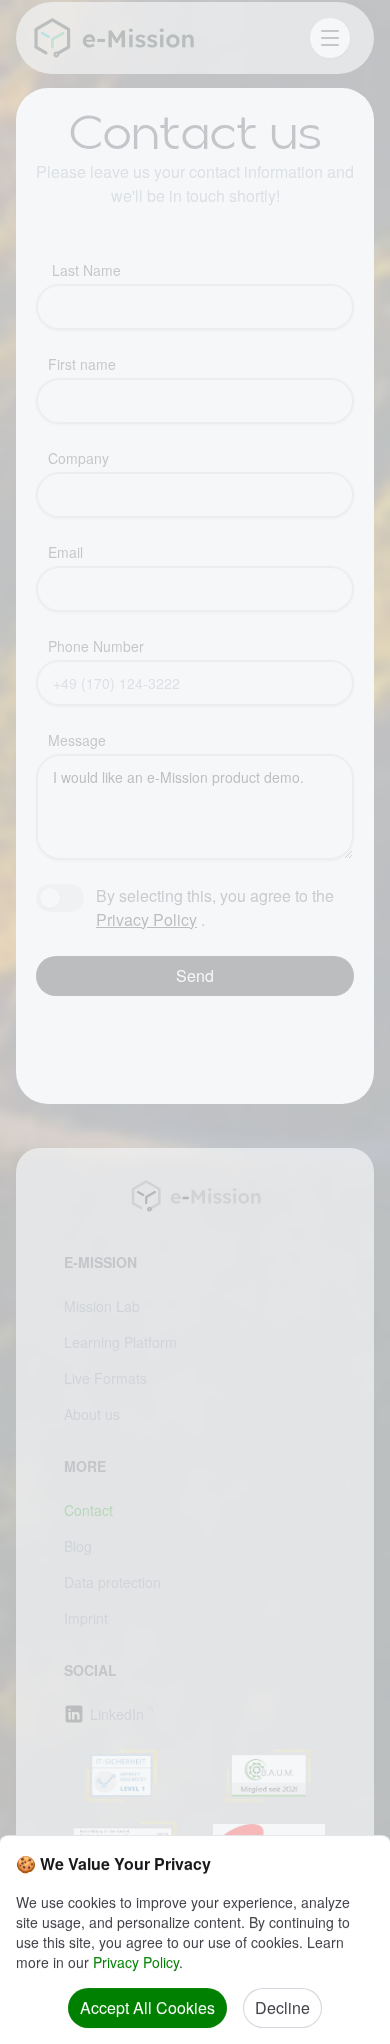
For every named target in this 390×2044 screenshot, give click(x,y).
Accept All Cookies (147, 2007)
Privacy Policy (136, 1962)
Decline (282, 2007)
